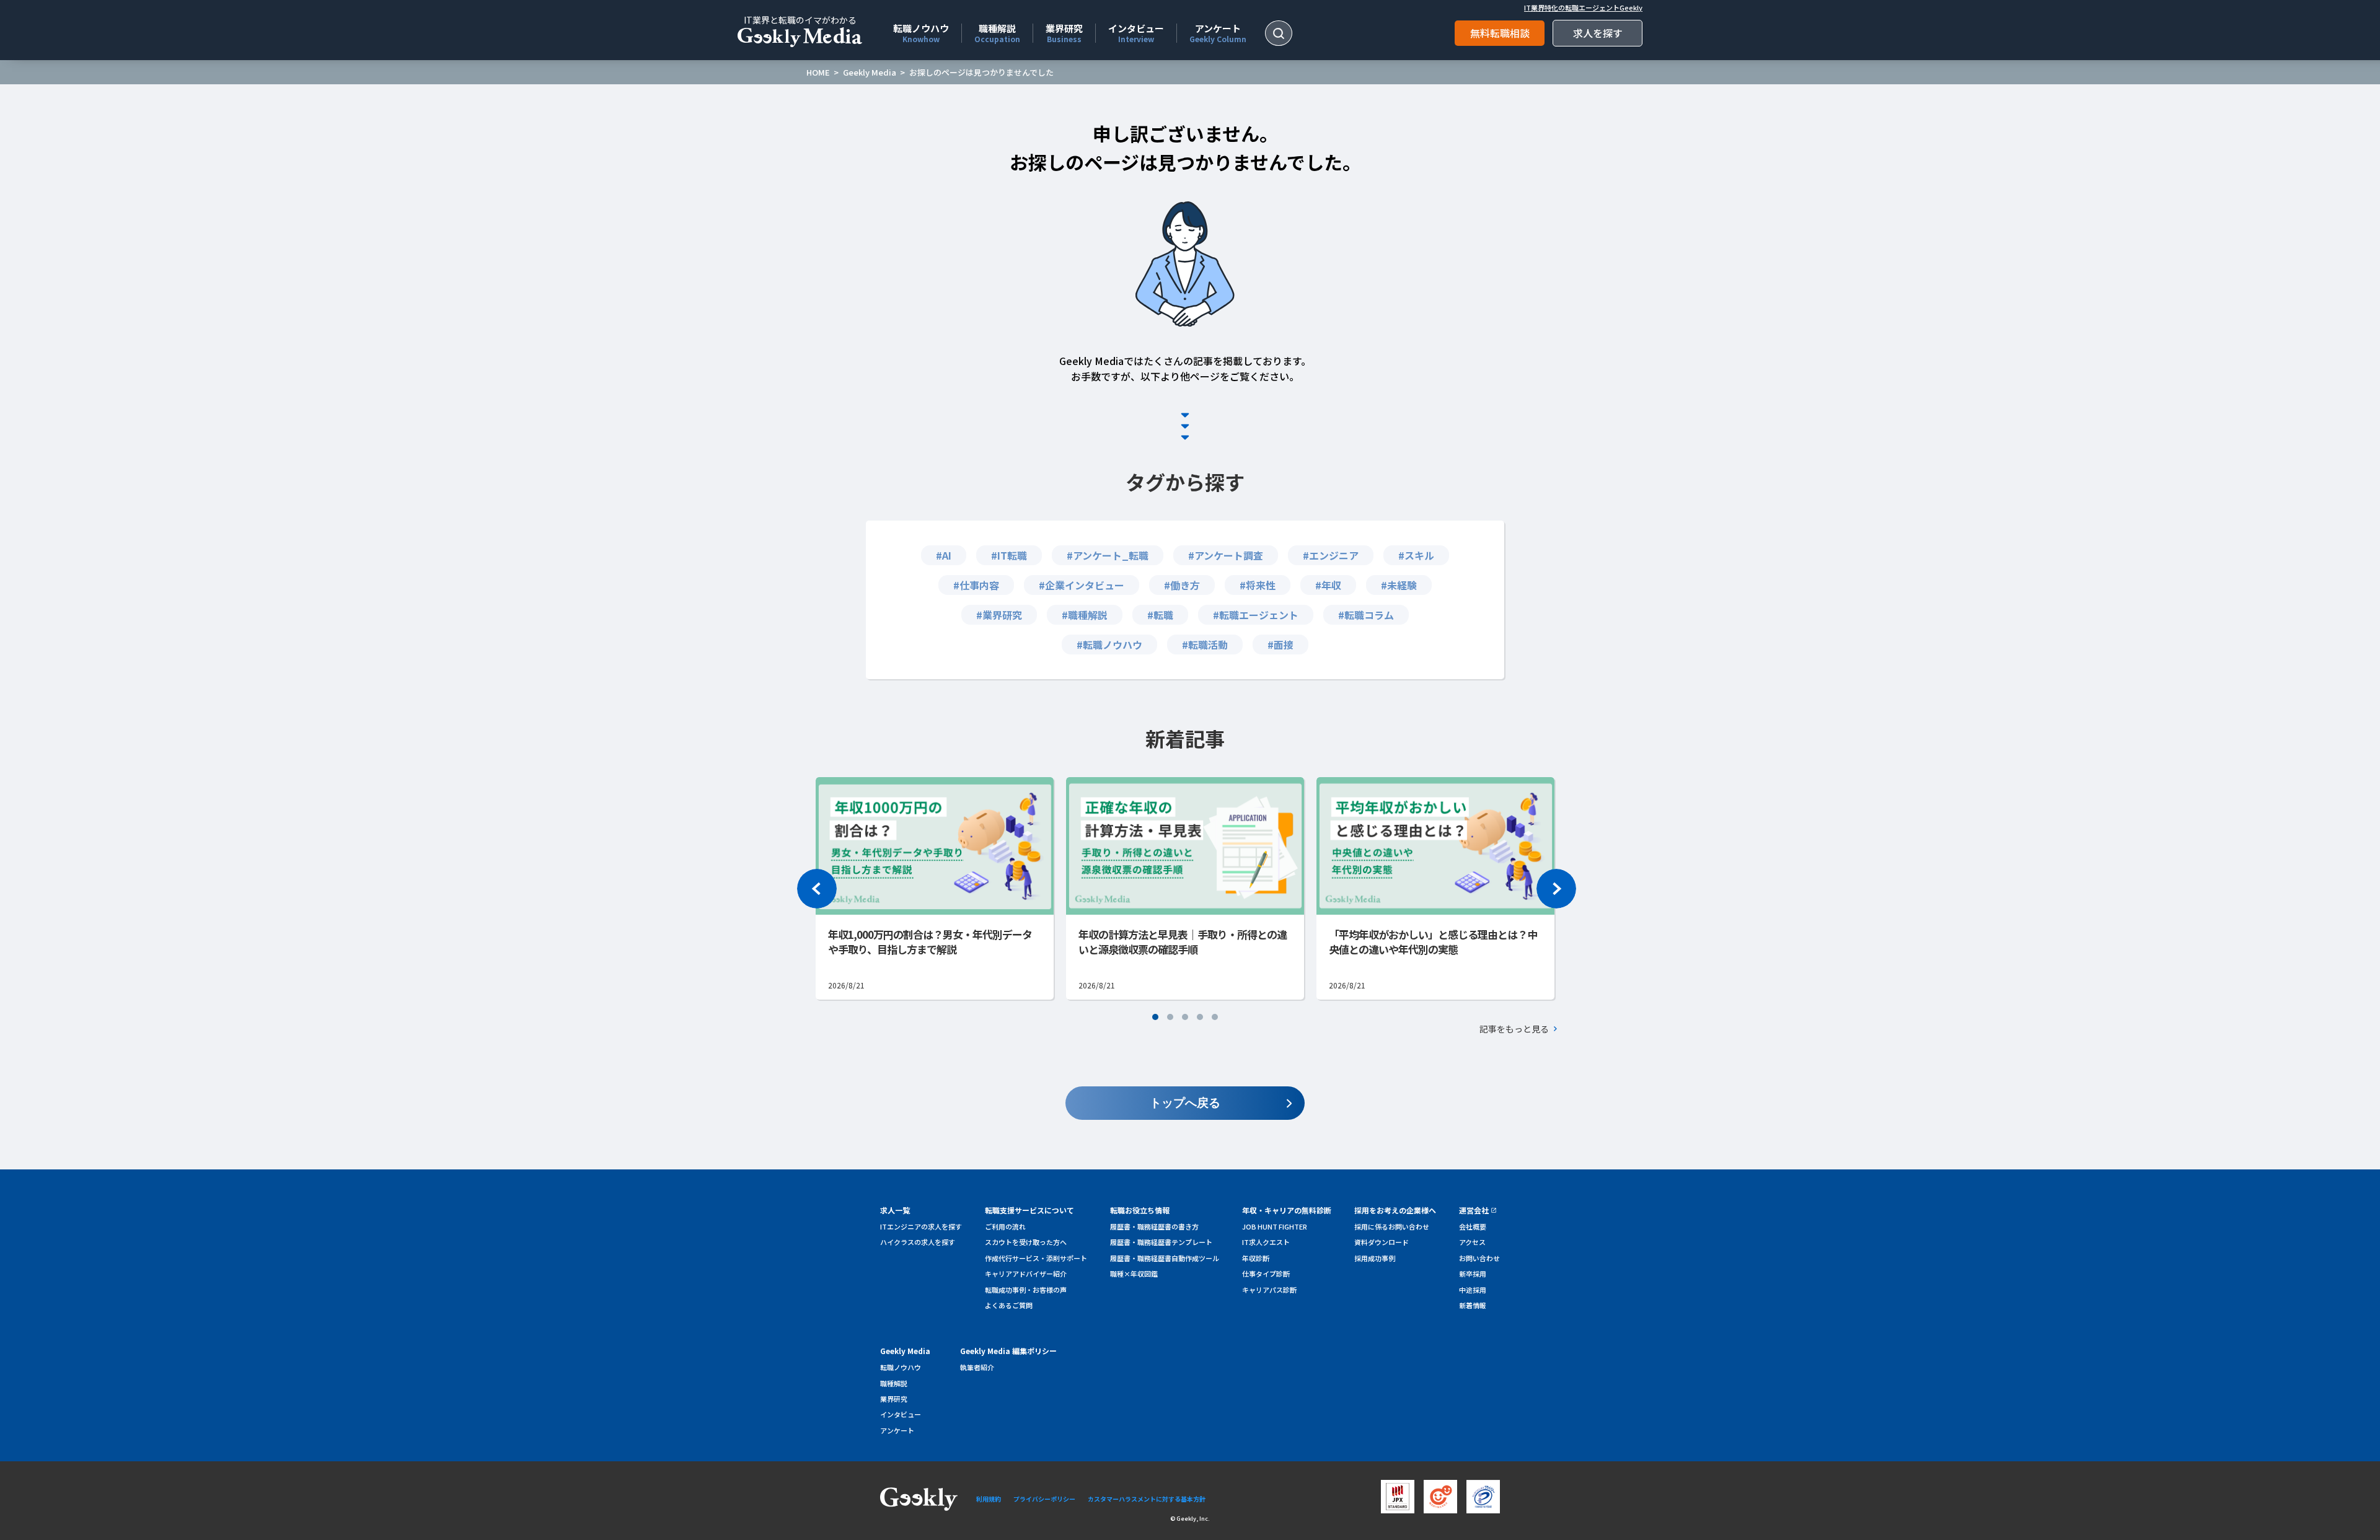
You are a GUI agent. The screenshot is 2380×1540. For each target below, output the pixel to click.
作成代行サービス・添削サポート (1036, 1258)
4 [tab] (1200, 1017)
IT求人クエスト (1266, 1242)
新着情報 (1473, 1305)
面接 (1284, 645)
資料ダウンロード (1382, 1242)
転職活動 (1208, 645)
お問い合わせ (1479, 1258)
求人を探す (1598, 33)
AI (947, 555)
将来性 (1261, 585)
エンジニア (1334, 555)
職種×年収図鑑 (1134, 1274)
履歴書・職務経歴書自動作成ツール (1165, 1258)
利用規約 (989, 1499)
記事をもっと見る (1514, 1029)
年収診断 (1256, 1258)
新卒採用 (1473, 1274)
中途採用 (1473, 1290)
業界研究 (1064, 32)
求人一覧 (895, 1210)
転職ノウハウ (921, 32)
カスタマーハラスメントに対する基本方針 (1147, 1499)
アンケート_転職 (1111, 555)
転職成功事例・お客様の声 (1026, 1290)
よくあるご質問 (1009, 1305)
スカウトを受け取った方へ (1026, 1242)
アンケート (1218, 32)
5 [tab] (1215, 1017)
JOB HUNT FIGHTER (1275, 1226)
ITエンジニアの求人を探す (921, 1226)
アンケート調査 (1229, 555)
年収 (1331, 585)
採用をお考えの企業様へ (1395, 1210)
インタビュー (1136, 32)
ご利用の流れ (1005, 1226)
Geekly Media (905, 1351)
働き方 (1185, 585)
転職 (1163, 615)
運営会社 (1474, 1210)
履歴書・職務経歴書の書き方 (1154, 1226)
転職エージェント (1259, 615)
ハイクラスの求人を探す (918, 1242)
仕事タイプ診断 (1266, 1274)
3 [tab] (1185, 1017)
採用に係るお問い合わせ (1392, 1226)
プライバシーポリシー (1044, 1499)
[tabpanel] (1185, 888)
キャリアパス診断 (1269, 1290)
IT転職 (1012, 555)
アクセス (1472, 1242)
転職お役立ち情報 (1140, 1210)
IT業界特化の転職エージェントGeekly (1583, 8)
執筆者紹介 (977, 1367)
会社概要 (1473, 1226)
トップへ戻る (1185, 1103)
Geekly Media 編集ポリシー (1008, 1351)
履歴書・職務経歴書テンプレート (1161, 1242)
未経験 (1402, 585)
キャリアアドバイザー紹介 (1026, 1274)
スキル (1419, 555)
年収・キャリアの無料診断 (1287, 1210)
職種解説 (997, 32)
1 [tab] (1155, 1017)
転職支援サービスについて (1029, 1210)
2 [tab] (1170, 1017)
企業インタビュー (1085, 585)
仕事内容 (979, 585)
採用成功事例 (1375, 1258)
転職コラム (1369, 615)
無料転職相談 (1500, 33)
